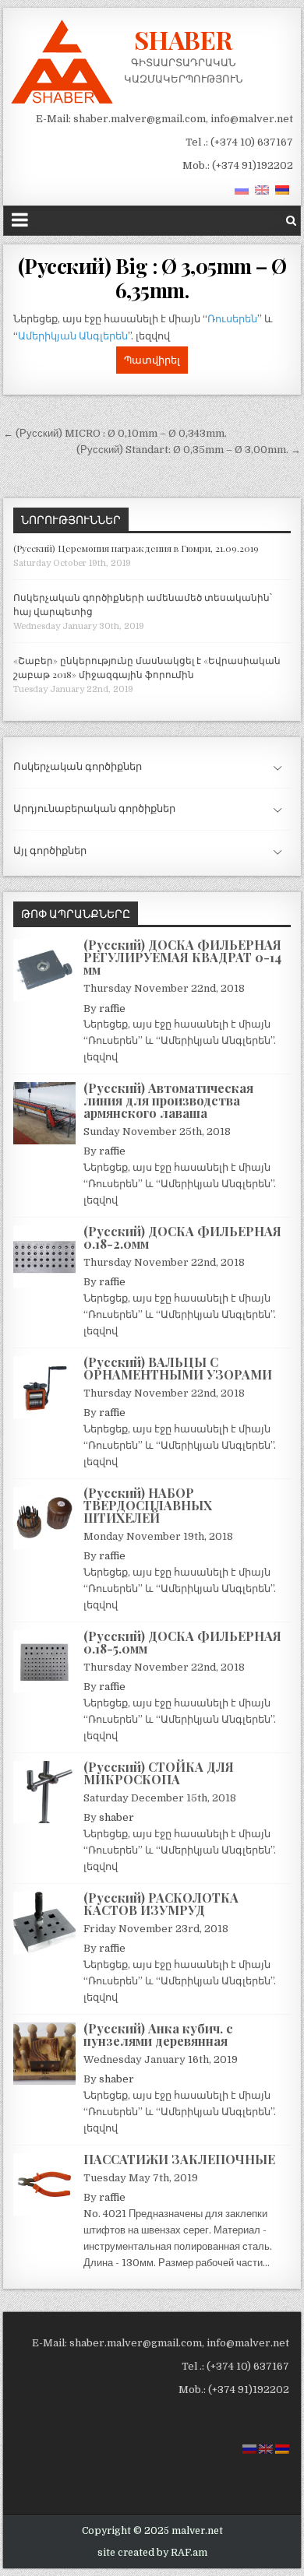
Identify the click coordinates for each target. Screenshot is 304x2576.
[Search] (291, 221)
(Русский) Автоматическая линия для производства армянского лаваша (168, 1100)
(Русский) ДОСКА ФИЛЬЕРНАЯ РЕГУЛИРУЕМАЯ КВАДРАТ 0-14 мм (182, 957)
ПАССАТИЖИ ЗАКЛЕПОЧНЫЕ (179, 2159)
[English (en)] (262, 190)
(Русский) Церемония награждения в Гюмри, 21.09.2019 (136, 548)
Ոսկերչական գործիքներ (78, 766)
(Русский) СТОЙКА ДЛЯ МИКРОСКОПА (159, 1773)
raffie (112, 1009)
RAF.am (189, 2553)
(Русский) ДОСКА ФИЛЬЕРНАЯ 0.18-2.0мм (182, 1237)
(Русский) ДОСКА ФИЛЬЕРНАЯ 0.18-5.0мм (182, 1642)
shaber (117, 1817)
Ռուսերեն (232, 319)
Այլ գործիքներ (50, 850)
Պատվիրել (152, 360)
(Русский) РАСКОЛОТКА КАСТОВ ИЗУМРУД (161, 1904)
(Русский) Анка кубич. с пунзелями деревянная (158, 2035)
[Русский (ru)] (242, 190)
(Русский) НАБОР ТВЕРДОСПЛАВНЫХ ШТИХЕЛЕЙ (148, 1505)
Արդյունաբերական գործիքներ (94, 808)
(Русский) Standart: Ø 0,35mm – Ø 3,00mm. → (189, 450)
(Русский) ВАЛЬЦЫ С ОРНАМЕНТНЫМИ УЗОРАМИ (178, 1368)
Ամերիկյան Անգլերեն (73, 336)
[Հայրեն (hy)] (282, 190)
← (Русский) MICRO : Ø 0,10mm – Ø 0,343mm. (115, 433)
